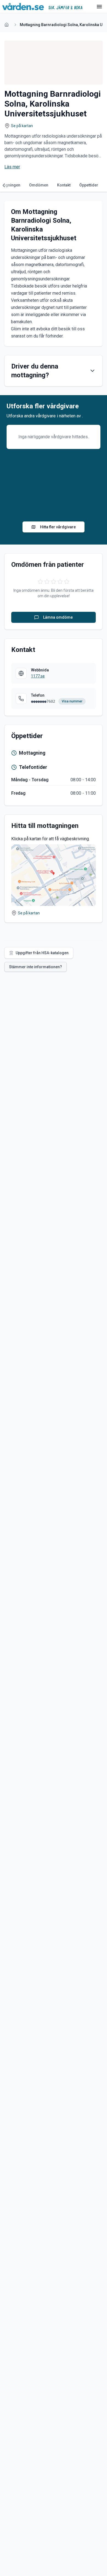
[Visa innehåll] (92, 371)
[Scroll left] (5, 185)
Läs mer (12, 167)
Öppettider (89, 185)
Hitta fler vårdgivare (58, 527)
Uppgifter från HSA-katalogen (42, 953)
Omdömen (39, 185)
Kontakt (64, 185)
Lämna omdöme (58, 617)
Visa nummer (72, 701)
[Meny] (99, 7)
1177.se (38, 676)
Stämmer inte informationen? (36, 967)
